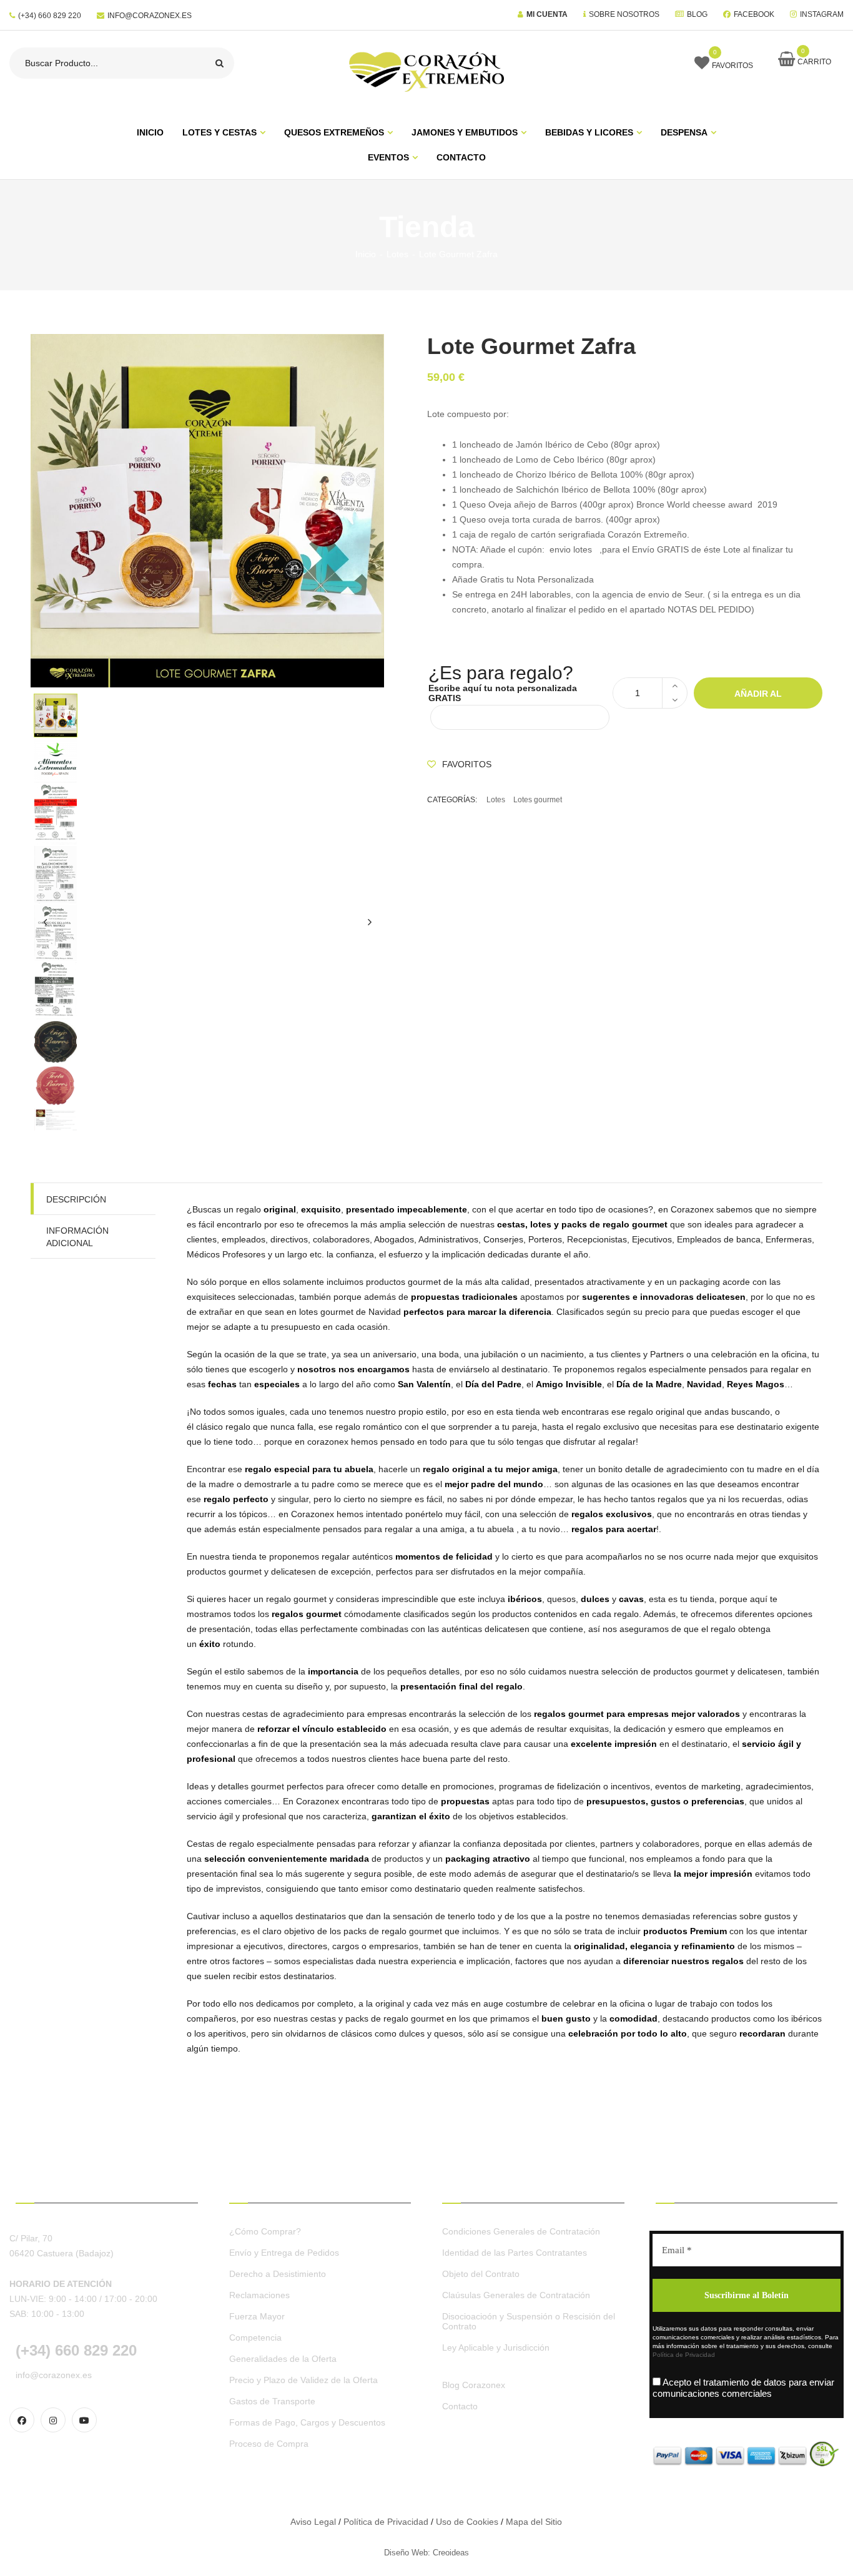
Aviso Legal (313, 2522)
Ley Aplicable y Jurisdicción (496, 2347)
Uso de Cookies (467, 2522)
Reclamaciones (259, 2295)
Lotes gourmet (538, 800)
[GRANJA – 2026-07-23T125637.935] (207, 715)
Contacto (461, 157)
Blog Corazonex (474, 2385)
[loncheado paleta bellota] (207, 814)
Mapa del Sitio (534, 2522)
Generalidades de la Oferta (283, 2359)
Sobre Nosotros (624, 14)
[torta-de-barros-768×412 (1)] (207, 1119)
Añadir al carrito (758, 699)
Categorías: (452, 800)
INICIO (150, 132)
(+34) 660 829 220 (50, 16)
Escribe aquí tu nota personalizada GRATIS (503, 693)
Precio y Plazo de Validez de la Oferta (303, 2380)
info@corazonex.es (150, 16)
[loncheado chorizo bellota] (207, 932)
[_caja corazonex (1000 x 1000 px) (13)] (207, 1086)
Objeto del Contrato (481, 2274)
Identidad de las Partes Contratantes (515, 2253)
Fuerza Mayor (257, 2316)
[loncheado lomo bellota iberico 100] (207, 991)
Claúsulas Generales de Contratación (516, 2295)
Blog (697, 14)
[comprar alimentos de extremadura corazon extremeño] (207, 759)
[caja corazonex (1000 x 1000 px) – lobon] (207, 1042)
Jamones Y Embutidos (465, 132)
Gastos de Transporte (272, 2401)
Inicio (366, 254)
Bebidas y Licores (589, 132)
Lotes (397, 254)
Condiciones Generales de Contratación (521, 2231)
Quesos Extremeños (334, 132)
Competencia (255, 2338)
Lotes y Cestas (219, 132)
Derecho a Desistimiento (278, 2274)
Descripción (76, 1199)
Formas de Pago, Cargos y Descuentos (307, 2422)
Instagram (822, 14)
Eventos (388, 157)
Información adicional (77, 1237)
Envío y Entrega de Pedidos (284, 2253)
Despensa (684, 132)
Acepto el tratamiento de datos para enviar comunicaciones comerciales (743, 2388)
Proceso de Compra (269, 2444)
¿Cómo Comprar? (265, 2231)
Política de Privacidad (684, 2355)
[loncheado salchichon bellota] (207, 875)
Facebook (754, 14)
